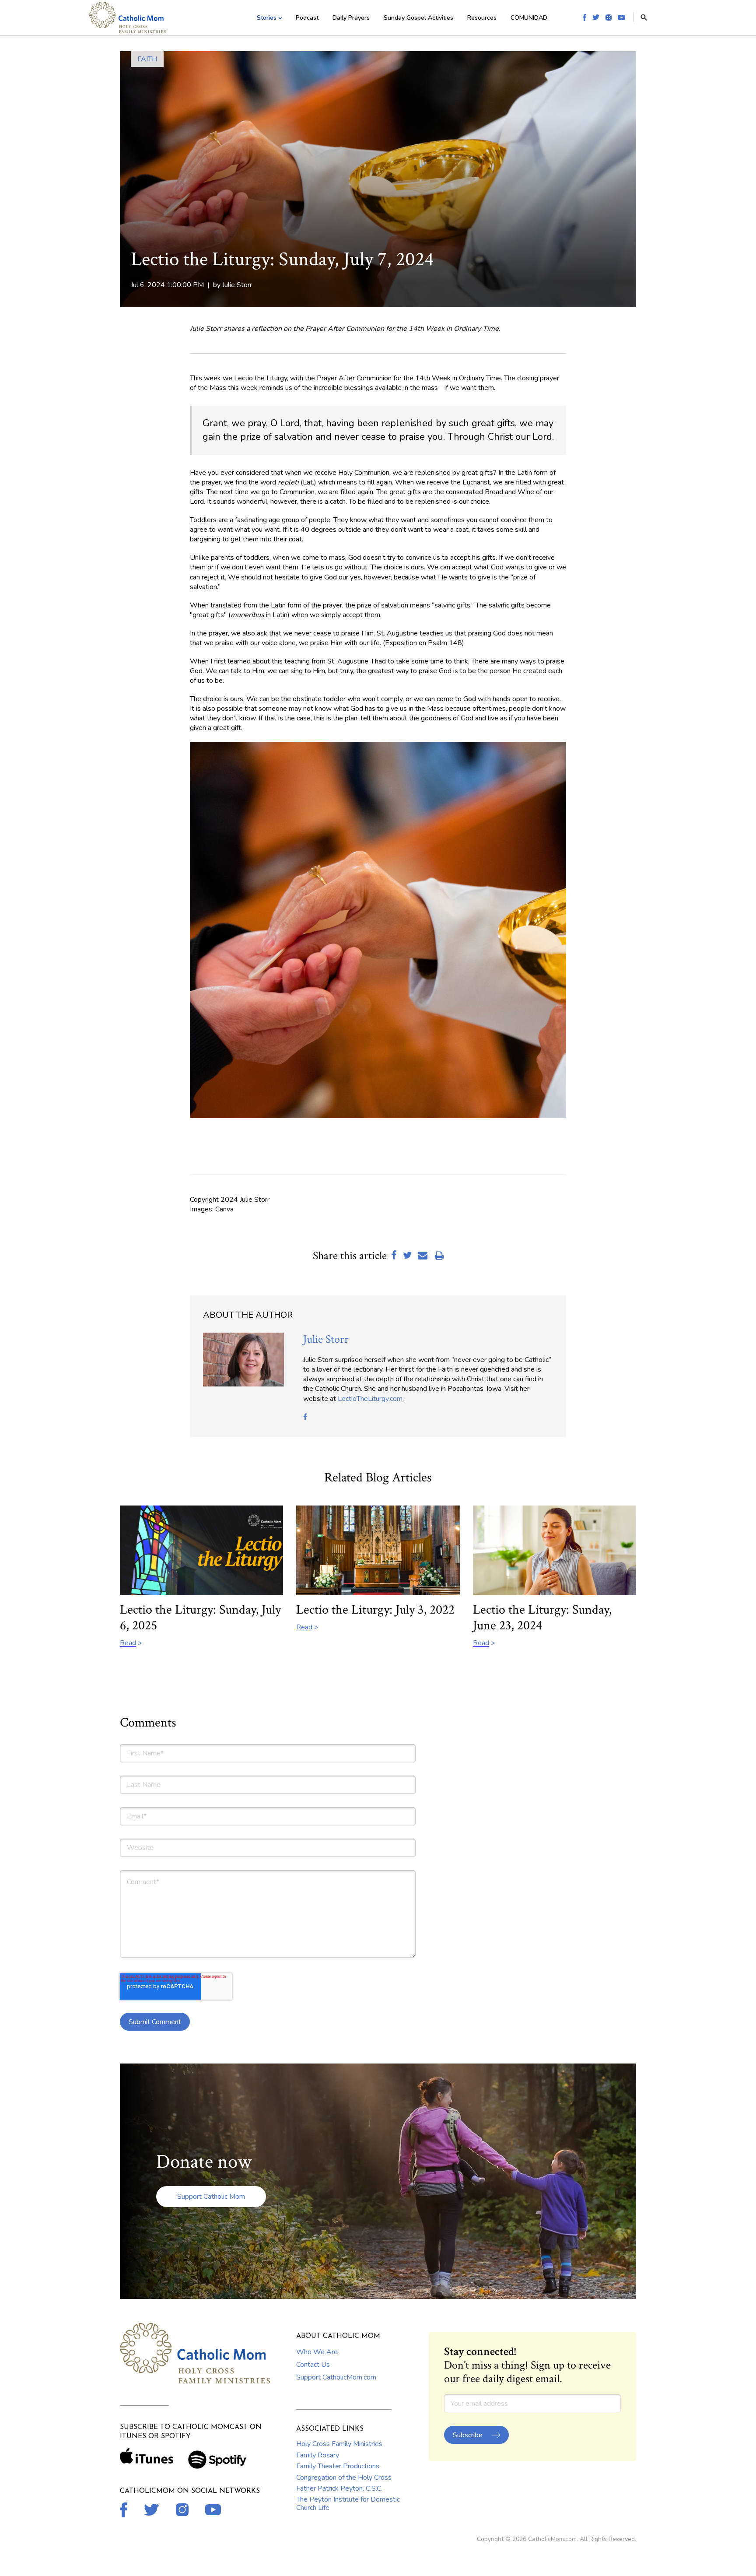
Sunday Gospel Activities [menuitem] (418, 18)
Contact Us (313, 2365)
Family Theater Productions (338, 2466)
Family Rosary (318, 2455)
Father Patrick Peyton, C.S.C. (339, 2488)
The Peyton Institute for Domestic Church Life (348, 2503)
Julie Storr (237, 285)
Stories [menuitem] (267, 18)
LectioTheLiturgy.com (370, 1399)
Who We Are (317, 2352)
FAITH (147, 59)
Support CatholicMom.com (336, 2377)
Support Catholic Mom (211, 2197)
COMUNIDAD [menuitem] (529, 18)
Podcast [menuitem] (307, 18)
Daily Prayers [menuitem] (351, 18)
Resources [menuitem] (482, 18)
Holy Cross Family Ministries (339, 2444)
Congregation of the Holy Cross (344, 2478)
